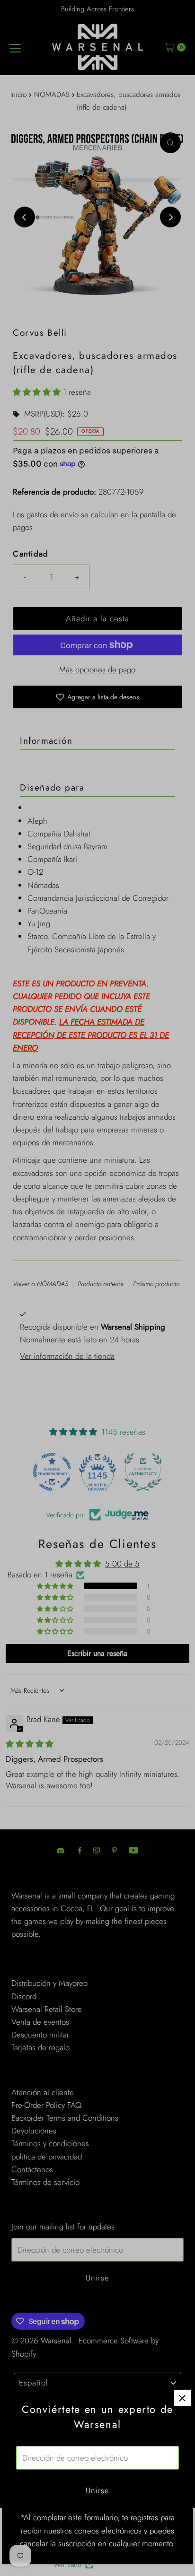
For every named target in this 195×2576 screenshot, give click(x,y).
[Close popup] (182, 2398)
